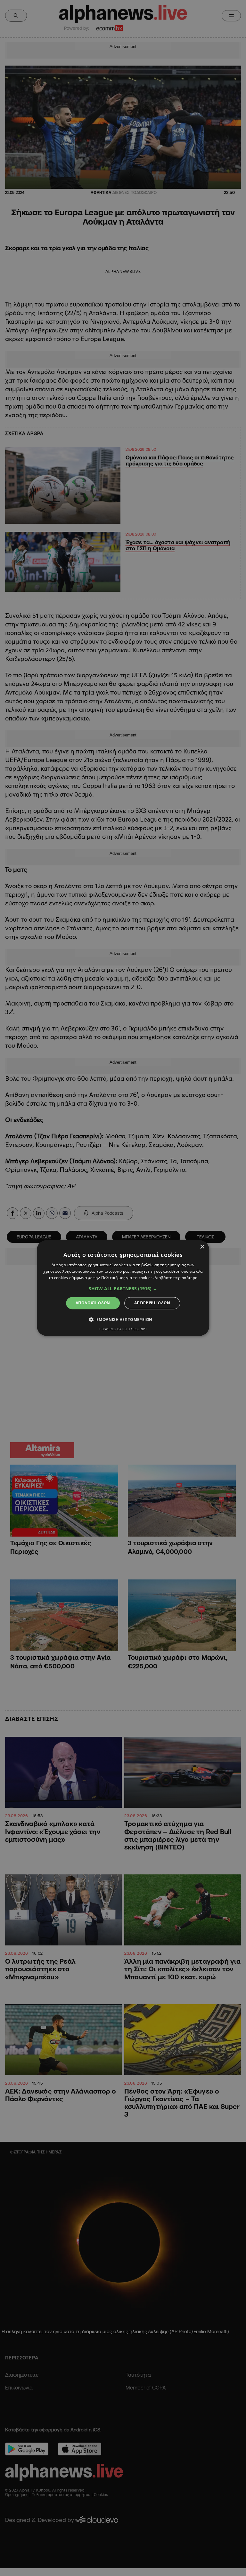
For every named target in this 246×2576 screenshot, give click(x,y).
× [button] (202, 1247)
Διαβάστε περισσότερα (176, 1278)
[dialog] (123, 1288)
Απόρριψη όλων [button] (152, 1303)
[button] (123, 1289)
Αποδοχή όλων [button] (93, 1303)
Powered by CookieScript (123, 1329)
